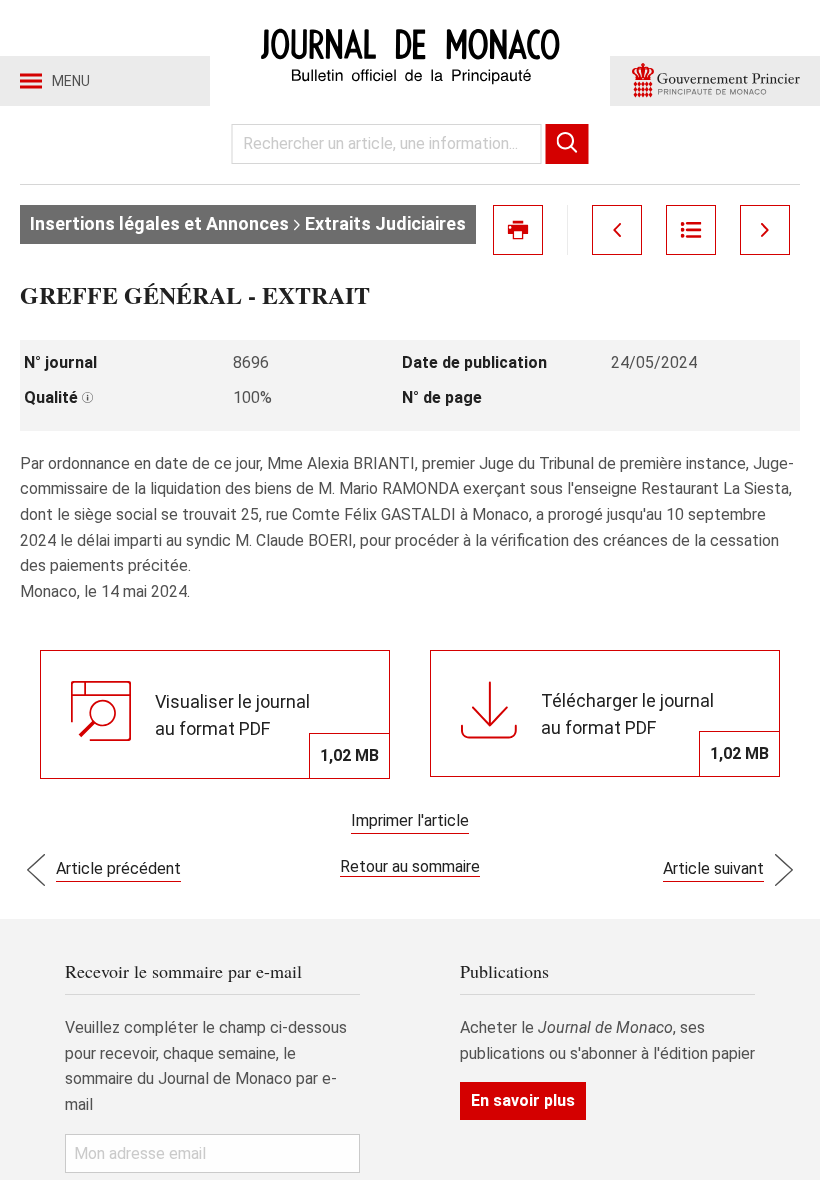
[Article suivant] (765, 230)
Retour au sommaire (410, 866)
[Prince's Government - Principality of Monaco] (715, 81)
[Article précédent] (617, 230)
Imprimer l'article (410, 820)
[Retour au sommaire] (691, 230)
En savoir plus (523, 1100)
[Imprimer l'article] (518, 230)
